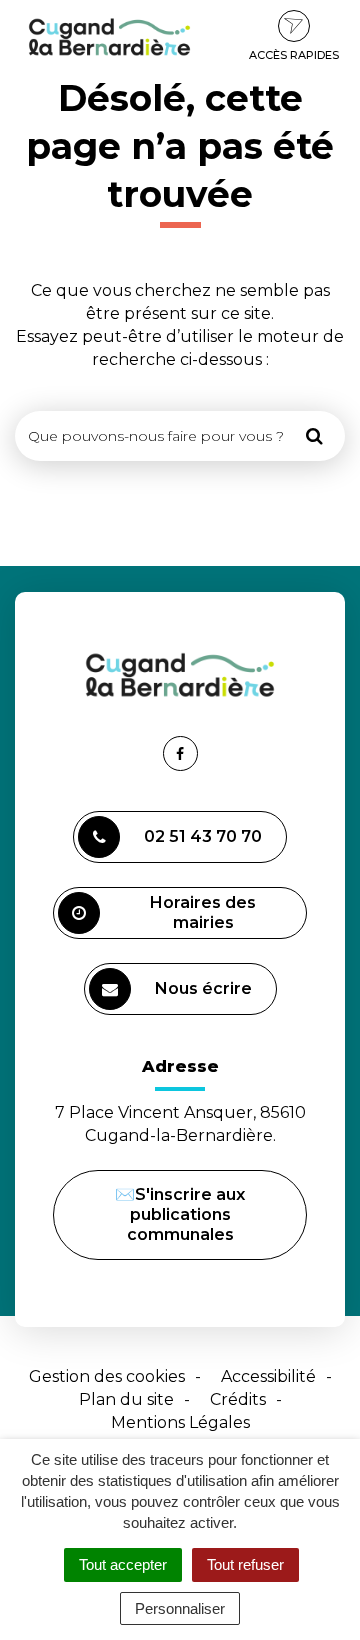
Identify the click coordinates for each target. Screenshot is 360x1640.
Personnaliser (180, 1608)
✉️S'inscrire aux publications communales (180, 1214)
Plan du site (126, 1399)
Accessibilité (268, 1376)
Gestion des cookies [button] (107, 1376)
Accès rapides (294, 55)
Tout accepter (123, 1564)
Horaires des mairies (203, 912)
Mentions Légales (180, 1422)
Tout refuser (245, 1564)
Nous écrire (206, 997)
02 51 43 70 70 (203, 836)
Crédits (238, 1399)
